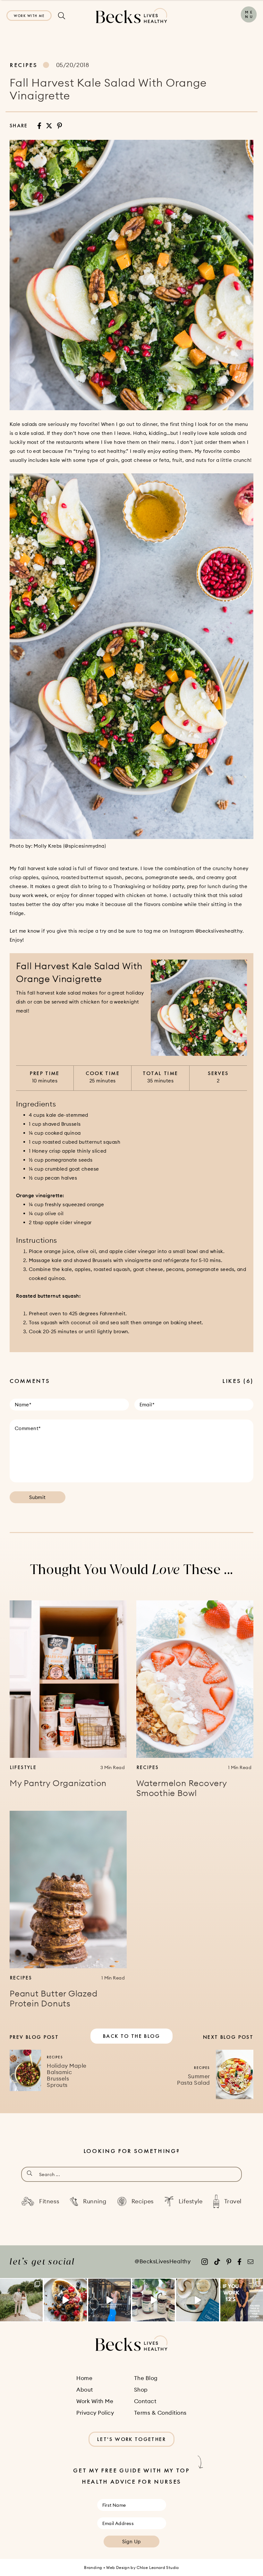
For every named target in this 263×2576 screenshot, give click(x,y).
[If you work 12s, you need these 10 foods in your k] (242, 2300)
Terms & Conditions (160, 2413)
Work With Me (29, 16)
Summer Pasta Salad (194, 2080)
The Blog (146, 2378)
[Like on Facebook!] (239, 2262)
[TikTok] (217, 2262)
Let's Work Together (131, 2439)
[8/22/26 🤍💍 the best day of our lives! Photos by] (21, 2300)
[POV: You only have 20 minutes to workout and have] (110, 2300)
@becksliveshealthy (219, 931)
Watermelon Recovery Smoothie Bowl (182, 1788)
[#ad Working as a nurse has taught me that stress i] (153, 2300)
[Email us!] (250, 2262)
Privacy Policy (95, 2413)
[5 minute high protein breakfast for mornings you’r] (65, 2300)
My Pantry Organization (58, 1783)
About (85, 2390)
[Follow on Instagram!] (205, 2262)
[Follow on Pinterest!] (229, 2262)
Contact (145, 2401)
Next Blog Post (228, 2037)
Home (84, 2378)
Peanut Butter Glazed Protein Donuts (54, 1999)
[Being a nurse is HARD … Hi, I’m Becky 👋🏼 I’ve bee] (197, 2300)
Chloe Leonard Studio (158, 2568)
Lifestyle (23, 1767)
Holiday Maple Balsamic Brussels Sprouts (67, 2075)
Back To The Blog (131, 2036)
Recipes (24, 65)
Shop (141, 2390)
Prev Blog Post (34, 2037)
